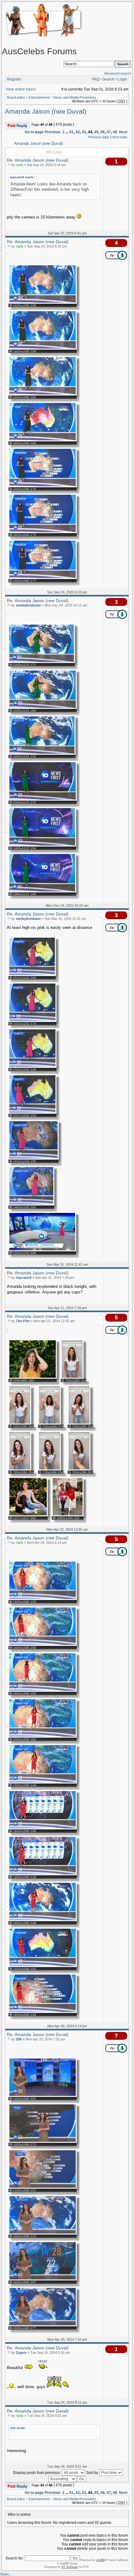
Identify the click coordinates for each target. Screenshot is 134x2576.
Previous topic (99, 137)
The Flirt (23, 1321)
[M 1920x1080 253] (43, 2187)
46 (103, 132)
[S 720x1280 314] (72, 1377)
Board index (16, 97)
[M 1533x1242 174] (32, 1021)
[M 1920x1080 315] (43, 2233)
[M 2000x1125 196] (43, 708)
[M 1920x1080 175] (43, 532)
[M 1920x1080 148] (43, 1920)
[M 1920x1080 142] (43, 1966)
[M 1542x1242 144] (32, 1067)
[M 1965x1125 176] (42, 753)
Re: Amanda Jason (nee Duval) (38, 160)
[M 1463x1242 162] (31, 1204)
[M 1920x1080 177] (43, 578)
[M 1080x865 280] (33, 1377)
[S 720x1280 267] (79, 1469)
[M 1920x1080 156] (43, 1599)
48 (115, 132)
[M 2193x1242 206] (42, 1250)
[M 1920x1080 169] (43, 348)
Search (108, 79)
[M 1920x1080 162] (43, 1690)
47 (109, 132)
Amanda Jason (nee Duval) (46, 111)
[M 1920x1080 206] (43, 1645)
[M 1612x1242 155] (33, 1158)
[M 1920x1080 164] (43, 440)
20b (19, 2039)
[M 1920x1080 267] (43, 2279)
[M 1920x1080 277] (43, 2325)
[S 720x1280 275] (49, 1423)
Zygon (21, 2353)
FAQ (96, 79)
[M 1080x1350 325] (68, 1515)
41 (71, 132)
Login (122, 79)
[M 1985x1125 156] (42, 845)
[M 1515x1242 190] (32, 975)
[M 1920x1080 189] (43, 1828)
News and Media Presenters (75, 97)
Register (14, 79)
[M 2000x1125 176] (43, 799)
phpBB (100, 2560)
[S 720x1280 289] (20, 1423)
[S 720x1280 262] (79, 1423)
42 (78, 132)
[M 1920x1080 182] (43, 394)
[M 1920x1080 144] (43, 2012)
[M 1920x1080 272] (43, 2142)
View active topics (21, 89)
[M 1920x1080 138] (43, 1874)
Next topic (120, 137)
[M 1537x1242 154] (32, 1112)
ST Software (70, 2567)
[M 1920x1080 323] (43, 2096)
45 (96, 132)
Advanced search (117, 73)
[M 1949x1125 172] (42, 662)
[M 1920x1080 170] (43, 486)
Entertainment (39, 97)
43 (84, 132)
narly (20, 165)
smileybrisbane (28, 605)
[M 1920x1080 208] (43, 302)
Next (123, 132)
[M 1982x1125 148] (42, 891)
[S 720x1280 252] (49, 1469)
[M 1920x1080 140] (43, 1782)
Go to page (34, 132)
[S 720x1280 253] (20, 1469)
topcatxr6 (24, 1278)
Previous (53, 132)
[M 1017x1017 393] (28, 1515)
